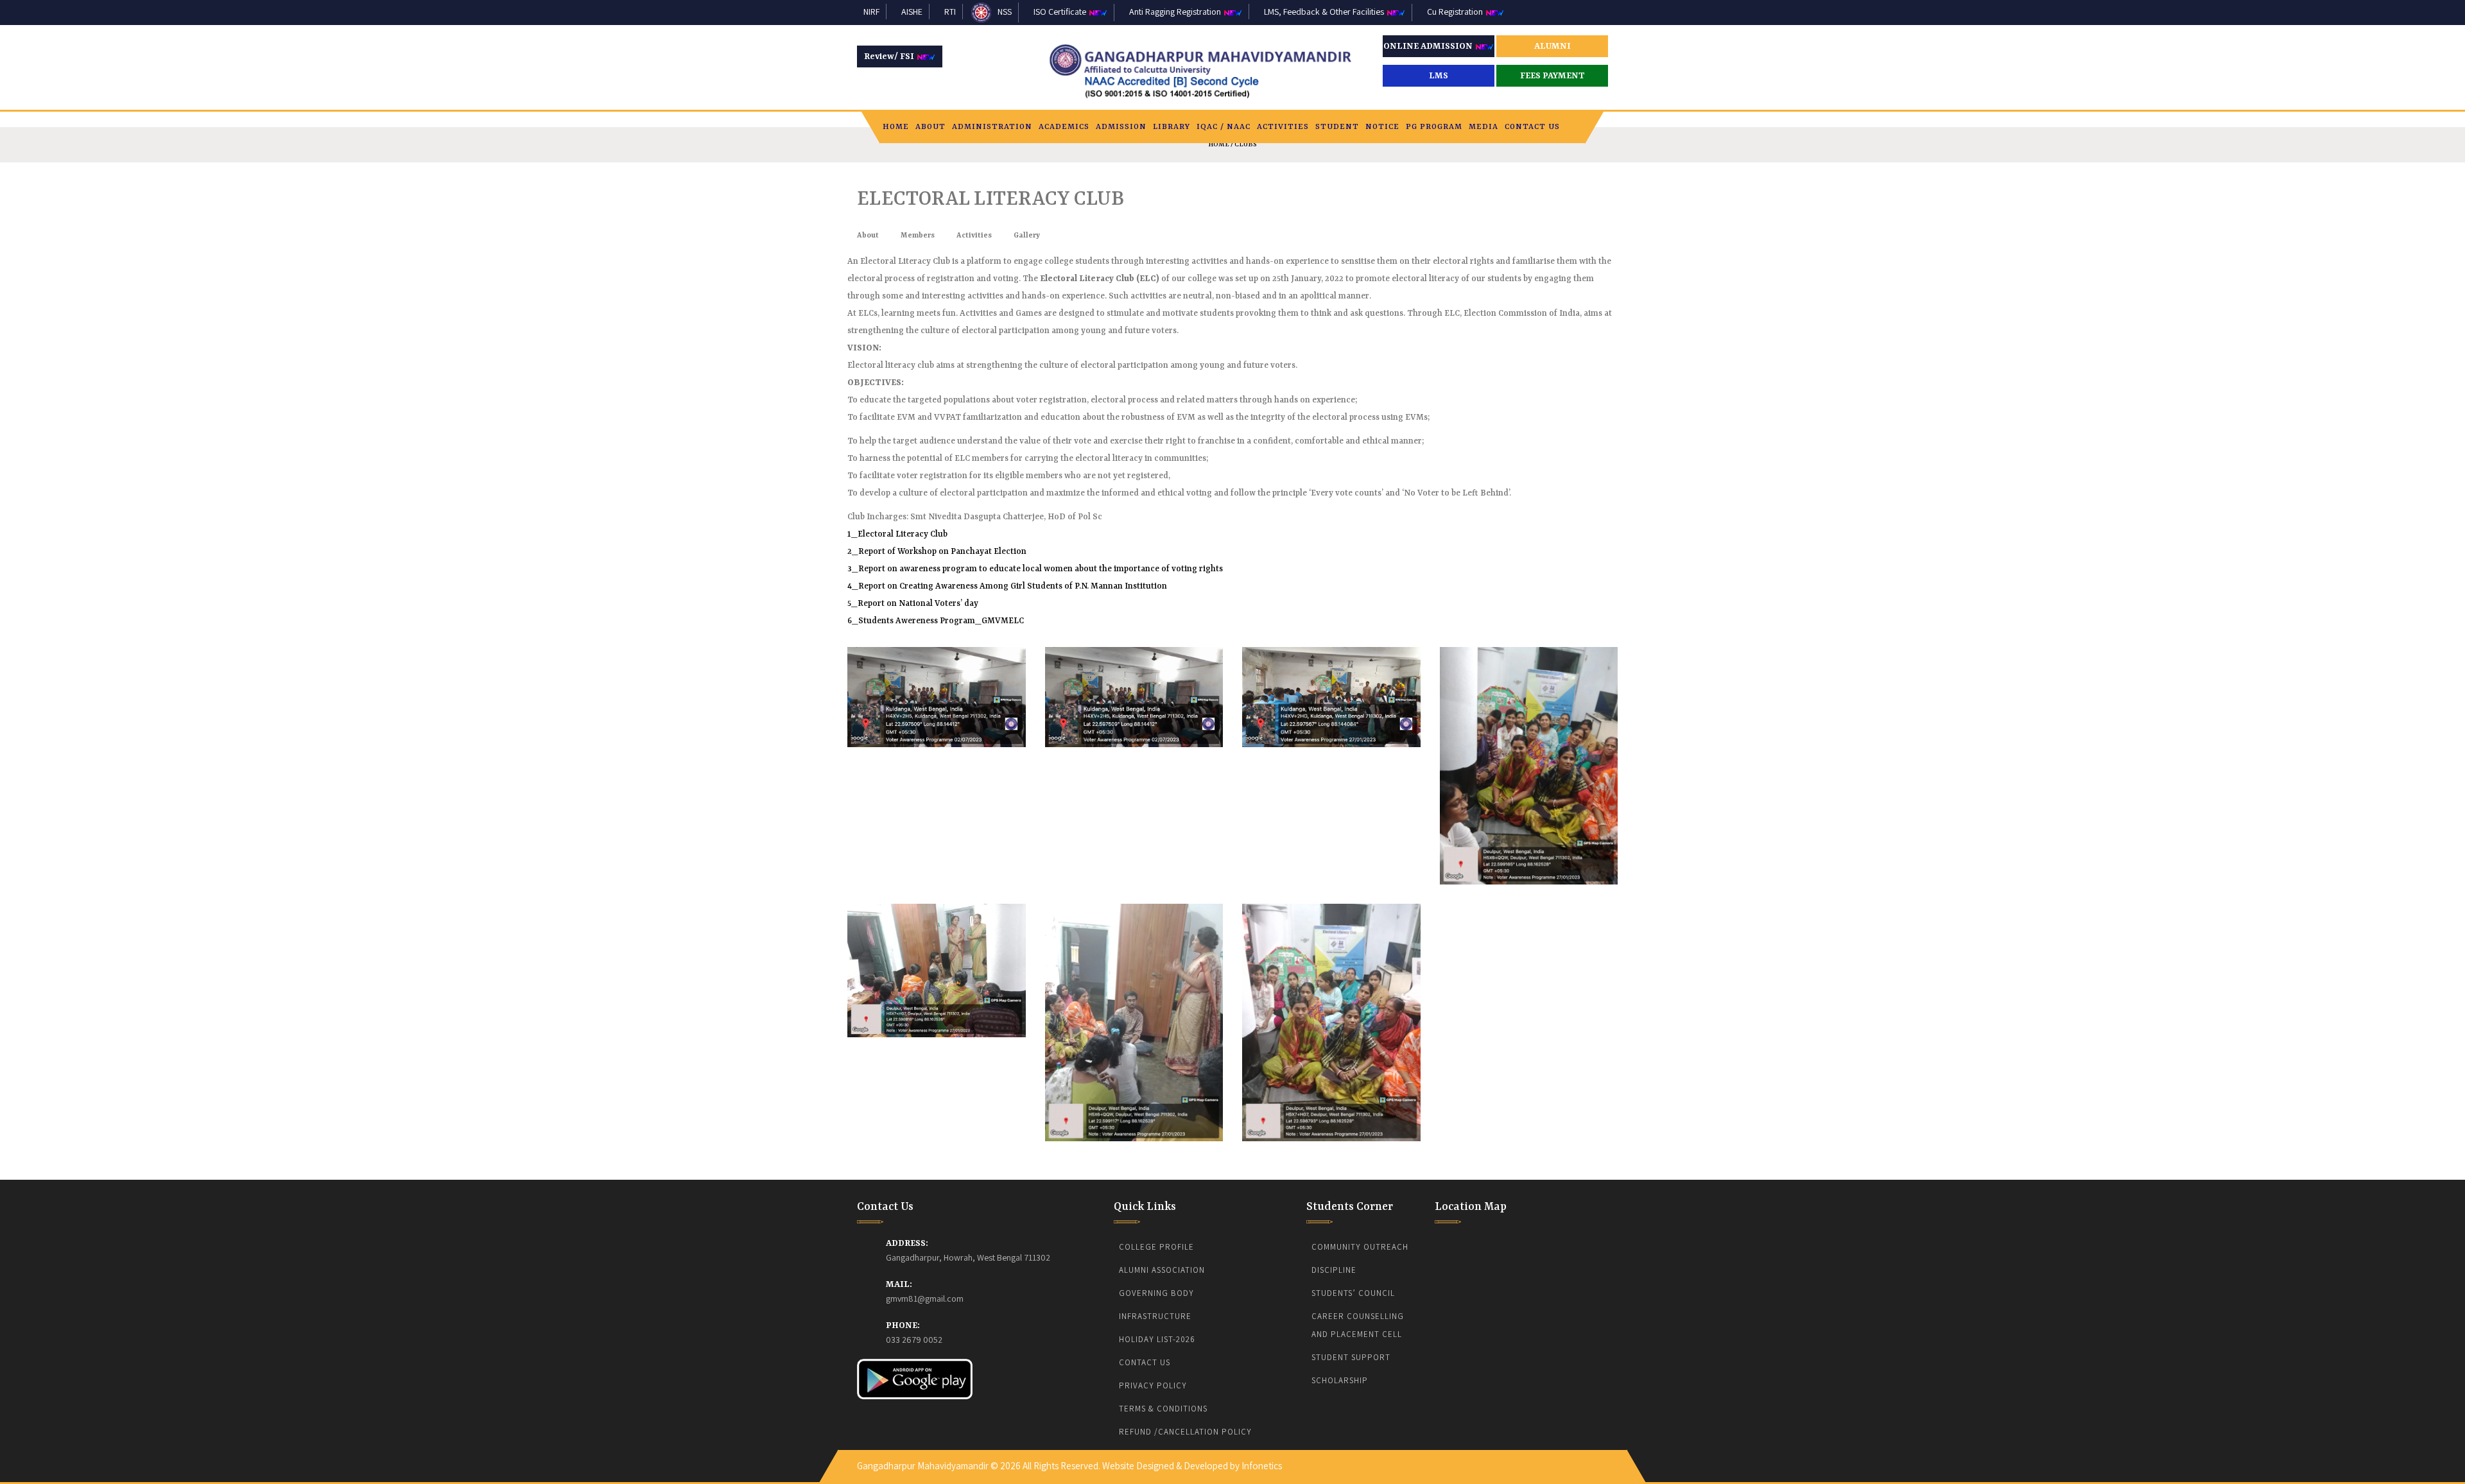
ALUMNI (1553, 46)
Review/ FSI (890, 56)
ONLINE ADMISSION (1429, 46)
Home (896, 127)
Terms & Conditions (1163, 1409)
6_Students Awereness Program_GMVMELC (936, 621)
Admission (1121, 127)
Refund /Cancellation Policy (1185, 1432)
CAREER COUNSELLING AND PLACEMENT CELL (1359, 1325)
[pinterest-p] (1605, 1459)
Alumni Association (1162, 1270)
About (930, 127)
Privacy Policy (1153, 1385)
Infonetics (1262, 1466)
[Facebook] (1571, 1459)
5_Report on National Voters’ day (913, 604)
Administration (992, 127)
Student (1337, 127)
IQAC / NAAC (1224, 127)
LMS (1439, 76)
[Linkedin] (1588, 1459)
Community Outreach (1360, 1247)
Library (1172, 127)
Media (1483, 127)
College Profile (1156, 1247)
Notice (1382, 127)
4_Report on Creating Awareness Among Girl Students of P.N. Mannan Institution (1007, 586)
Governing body (1156, 1293)
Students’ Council (1353, 1293)
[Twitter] (1580, 1459)
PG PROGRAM (1434, 127)
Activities (1283, 127)
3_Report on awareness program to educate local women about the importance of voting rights (1035, 569)
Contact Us (1532, 127)
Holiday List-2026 (1157, 1339)
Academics (1064, 127)
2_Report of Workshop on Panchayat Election (937, 552)
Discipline (1334, 1270)
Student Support (1351, 1357)
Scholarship (1340, 1380)
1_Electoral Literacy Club (897, 534)
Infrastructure (1155, 1316)
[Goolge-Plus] (1596, 1459)
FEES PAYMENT (1553, 76)
